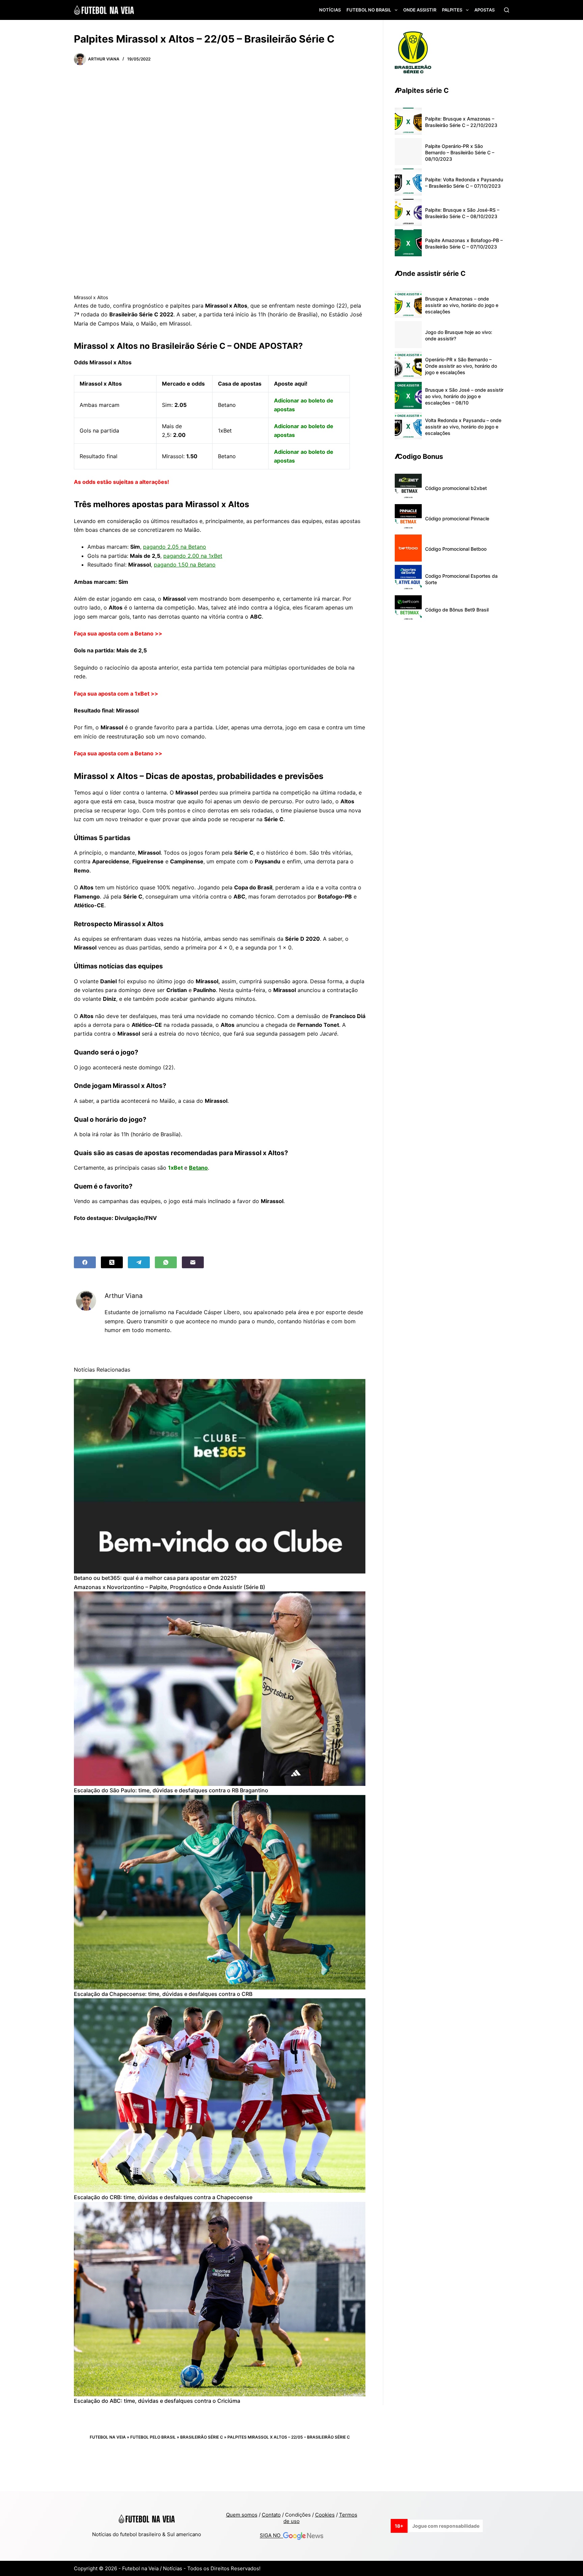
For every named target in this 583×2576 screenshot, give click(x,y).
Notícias (330, 10)
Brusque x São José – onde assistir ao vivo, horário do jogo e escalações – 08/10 (464, 396)
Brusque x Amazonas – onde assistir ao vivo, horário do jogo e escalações (462, 305)
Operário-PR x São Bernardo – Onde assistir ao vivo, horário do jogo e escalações (461, 366)
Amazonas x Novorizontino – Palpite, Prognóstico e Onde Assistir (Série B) (170, 1587)
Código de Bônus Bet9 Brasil (457, 610)
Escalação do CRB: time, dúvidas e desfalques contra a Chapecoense (163, 2197)
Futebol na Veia (108, 2437)
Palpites (452, 10)
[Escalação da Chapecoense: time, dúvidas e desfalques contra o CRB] (220, 1892)
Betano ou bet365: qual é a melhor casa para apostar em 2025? (155, 1578)
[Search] (507, 10)
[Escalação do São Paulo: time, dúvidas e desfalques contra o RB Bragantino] (220, 1689)
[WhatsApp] (166, 1262)
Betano (198, 1168)
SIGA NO (271, 2536)
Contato (271, 2515)
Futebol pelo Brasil (153, 2437)
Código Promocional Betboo (456, 549)
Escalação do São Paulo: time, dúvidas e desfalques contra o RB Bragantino (171, 1790)
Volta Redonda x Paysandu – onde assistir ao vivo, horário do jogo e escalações (463, 427)
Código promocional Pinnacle (457, 518)
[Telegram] (139, 1262)
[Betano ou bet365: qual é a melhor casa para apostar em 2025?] (220, 1476)
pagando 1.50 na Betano (185, 565)
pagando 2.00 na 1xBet (193, 556)
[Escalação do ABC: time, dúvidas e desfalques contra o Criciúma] (220, 2299)
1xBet (175, 1168)
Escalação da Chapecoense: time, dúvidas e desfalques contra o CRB (163, 1994)
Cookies (325, 2515)
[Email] (193, 1262)
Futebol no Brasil (369, 10)
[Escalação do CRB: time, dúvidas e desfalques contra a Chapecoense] (220, 2096)
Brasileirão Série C (202, 2437)
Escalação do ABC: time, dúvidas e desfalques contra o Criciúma (157, 2401)
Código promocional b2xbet (456, 488)
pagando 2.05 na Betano (175, 547)
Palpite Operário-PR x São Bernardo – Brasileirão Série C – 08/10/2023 (460, 152)
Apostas (484, 10)
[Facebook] (85, 1262)
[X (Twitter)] (112, 1262)
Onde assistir (420, 10)
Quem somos (242, 2515)
